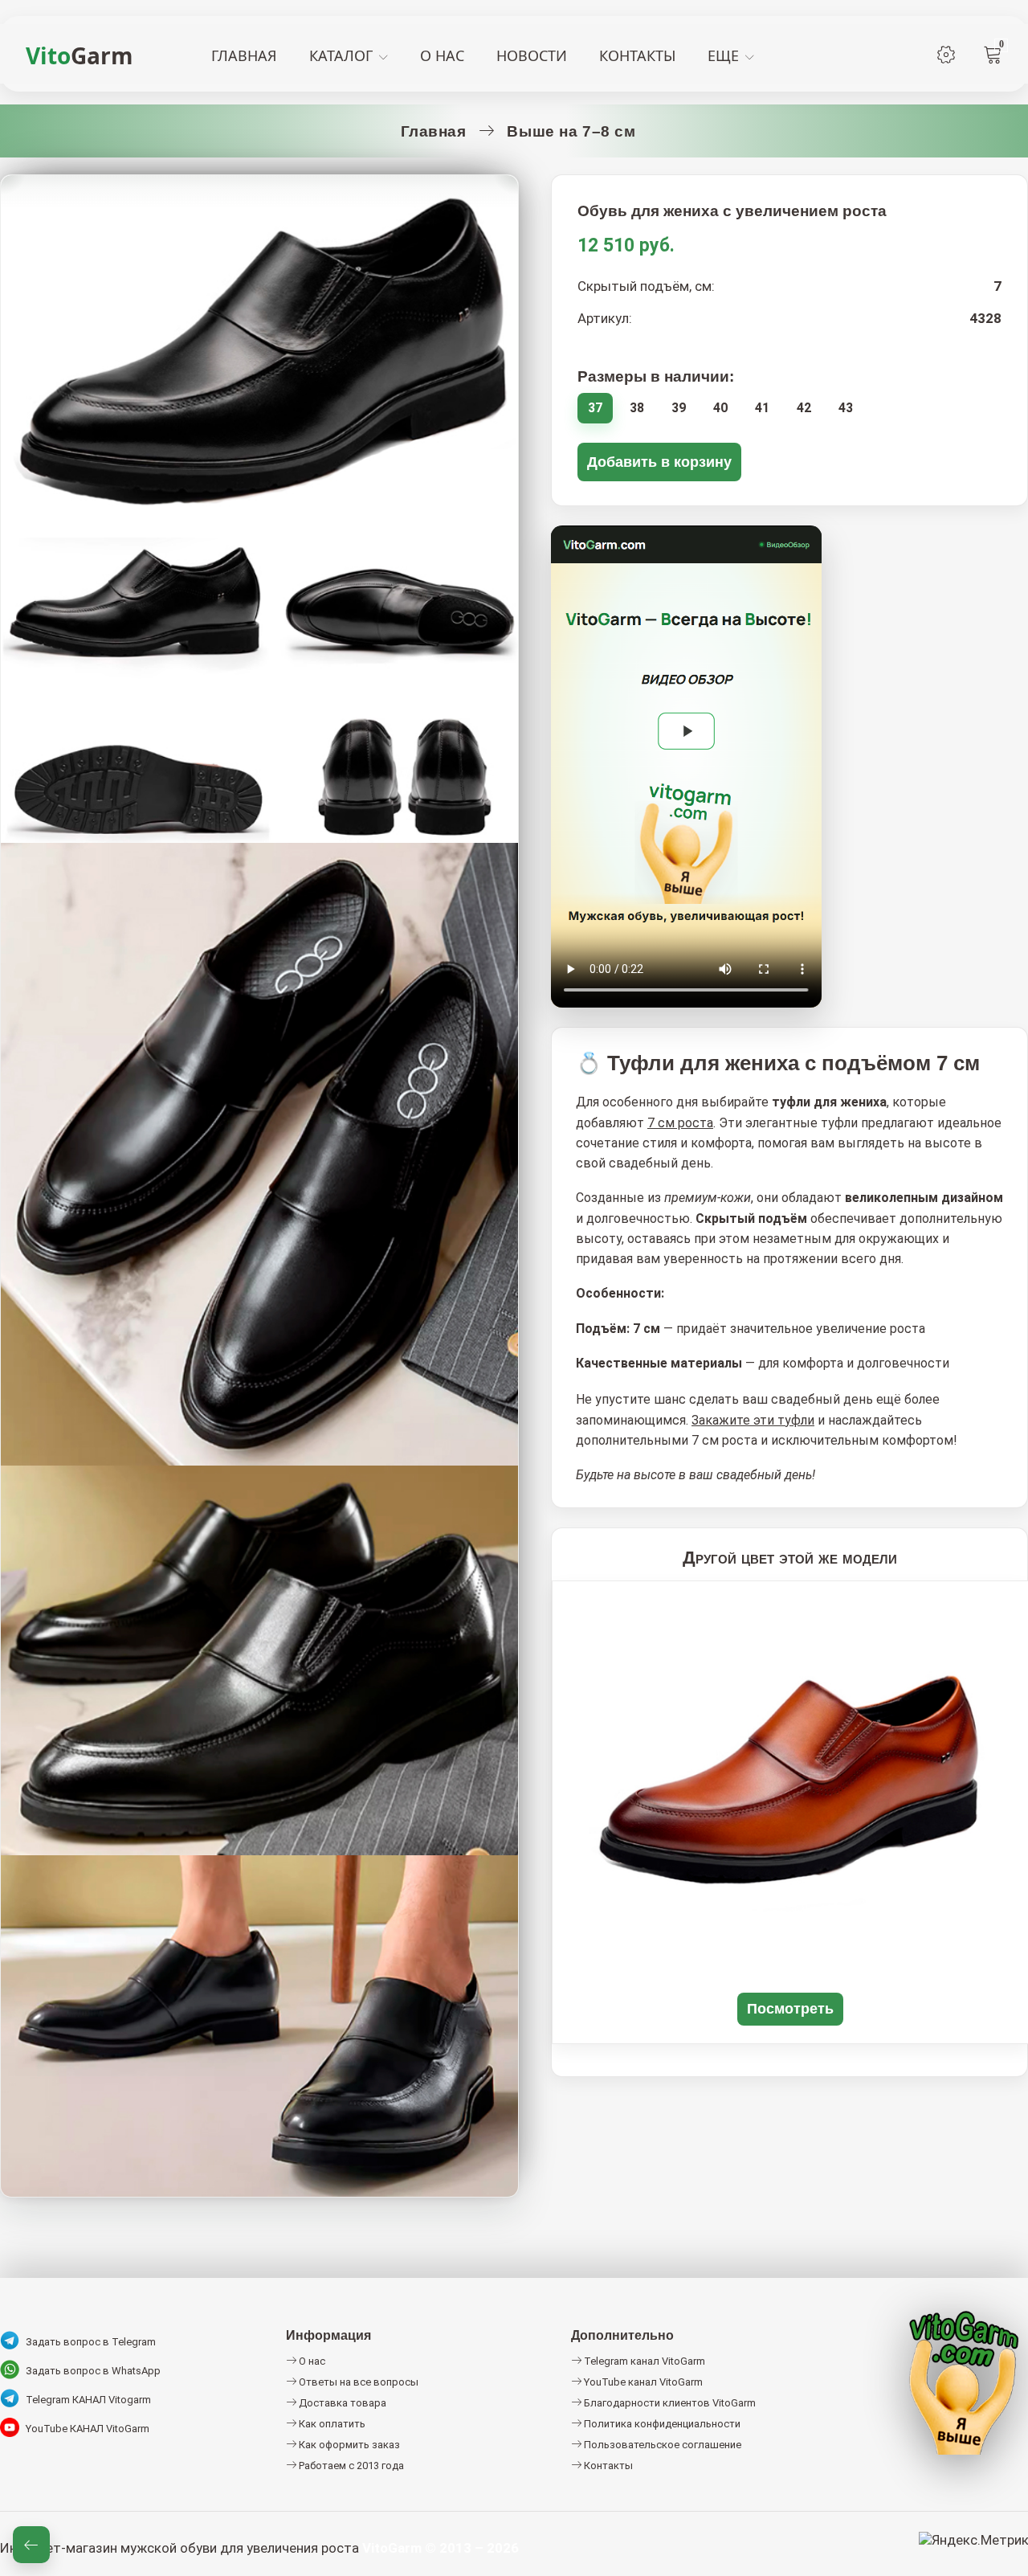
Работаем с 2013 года (350, 2466)
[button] (686, 738)
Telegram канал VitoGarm (643, 2361)
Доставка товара (341, 2403)
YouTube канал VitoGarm (642, 2382)
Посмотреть (790, 2008)
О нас (311, 2361)
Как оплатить (331, 2424)
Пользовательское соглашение (661, 2445)
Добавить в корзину (659, 462)
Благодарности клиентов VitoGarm (669, 2403)
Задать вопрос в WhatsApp (93, 2371)
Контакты (607, 2466)
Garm (80, 55)
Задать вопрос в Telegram (91, 2342)
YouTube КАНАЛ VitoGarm (88, 2429)
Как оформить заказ (348, 2445)
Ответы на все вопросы (357, 2382)
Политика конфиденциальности (661, 2424)
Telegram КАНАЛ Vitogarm (88, 2400)
